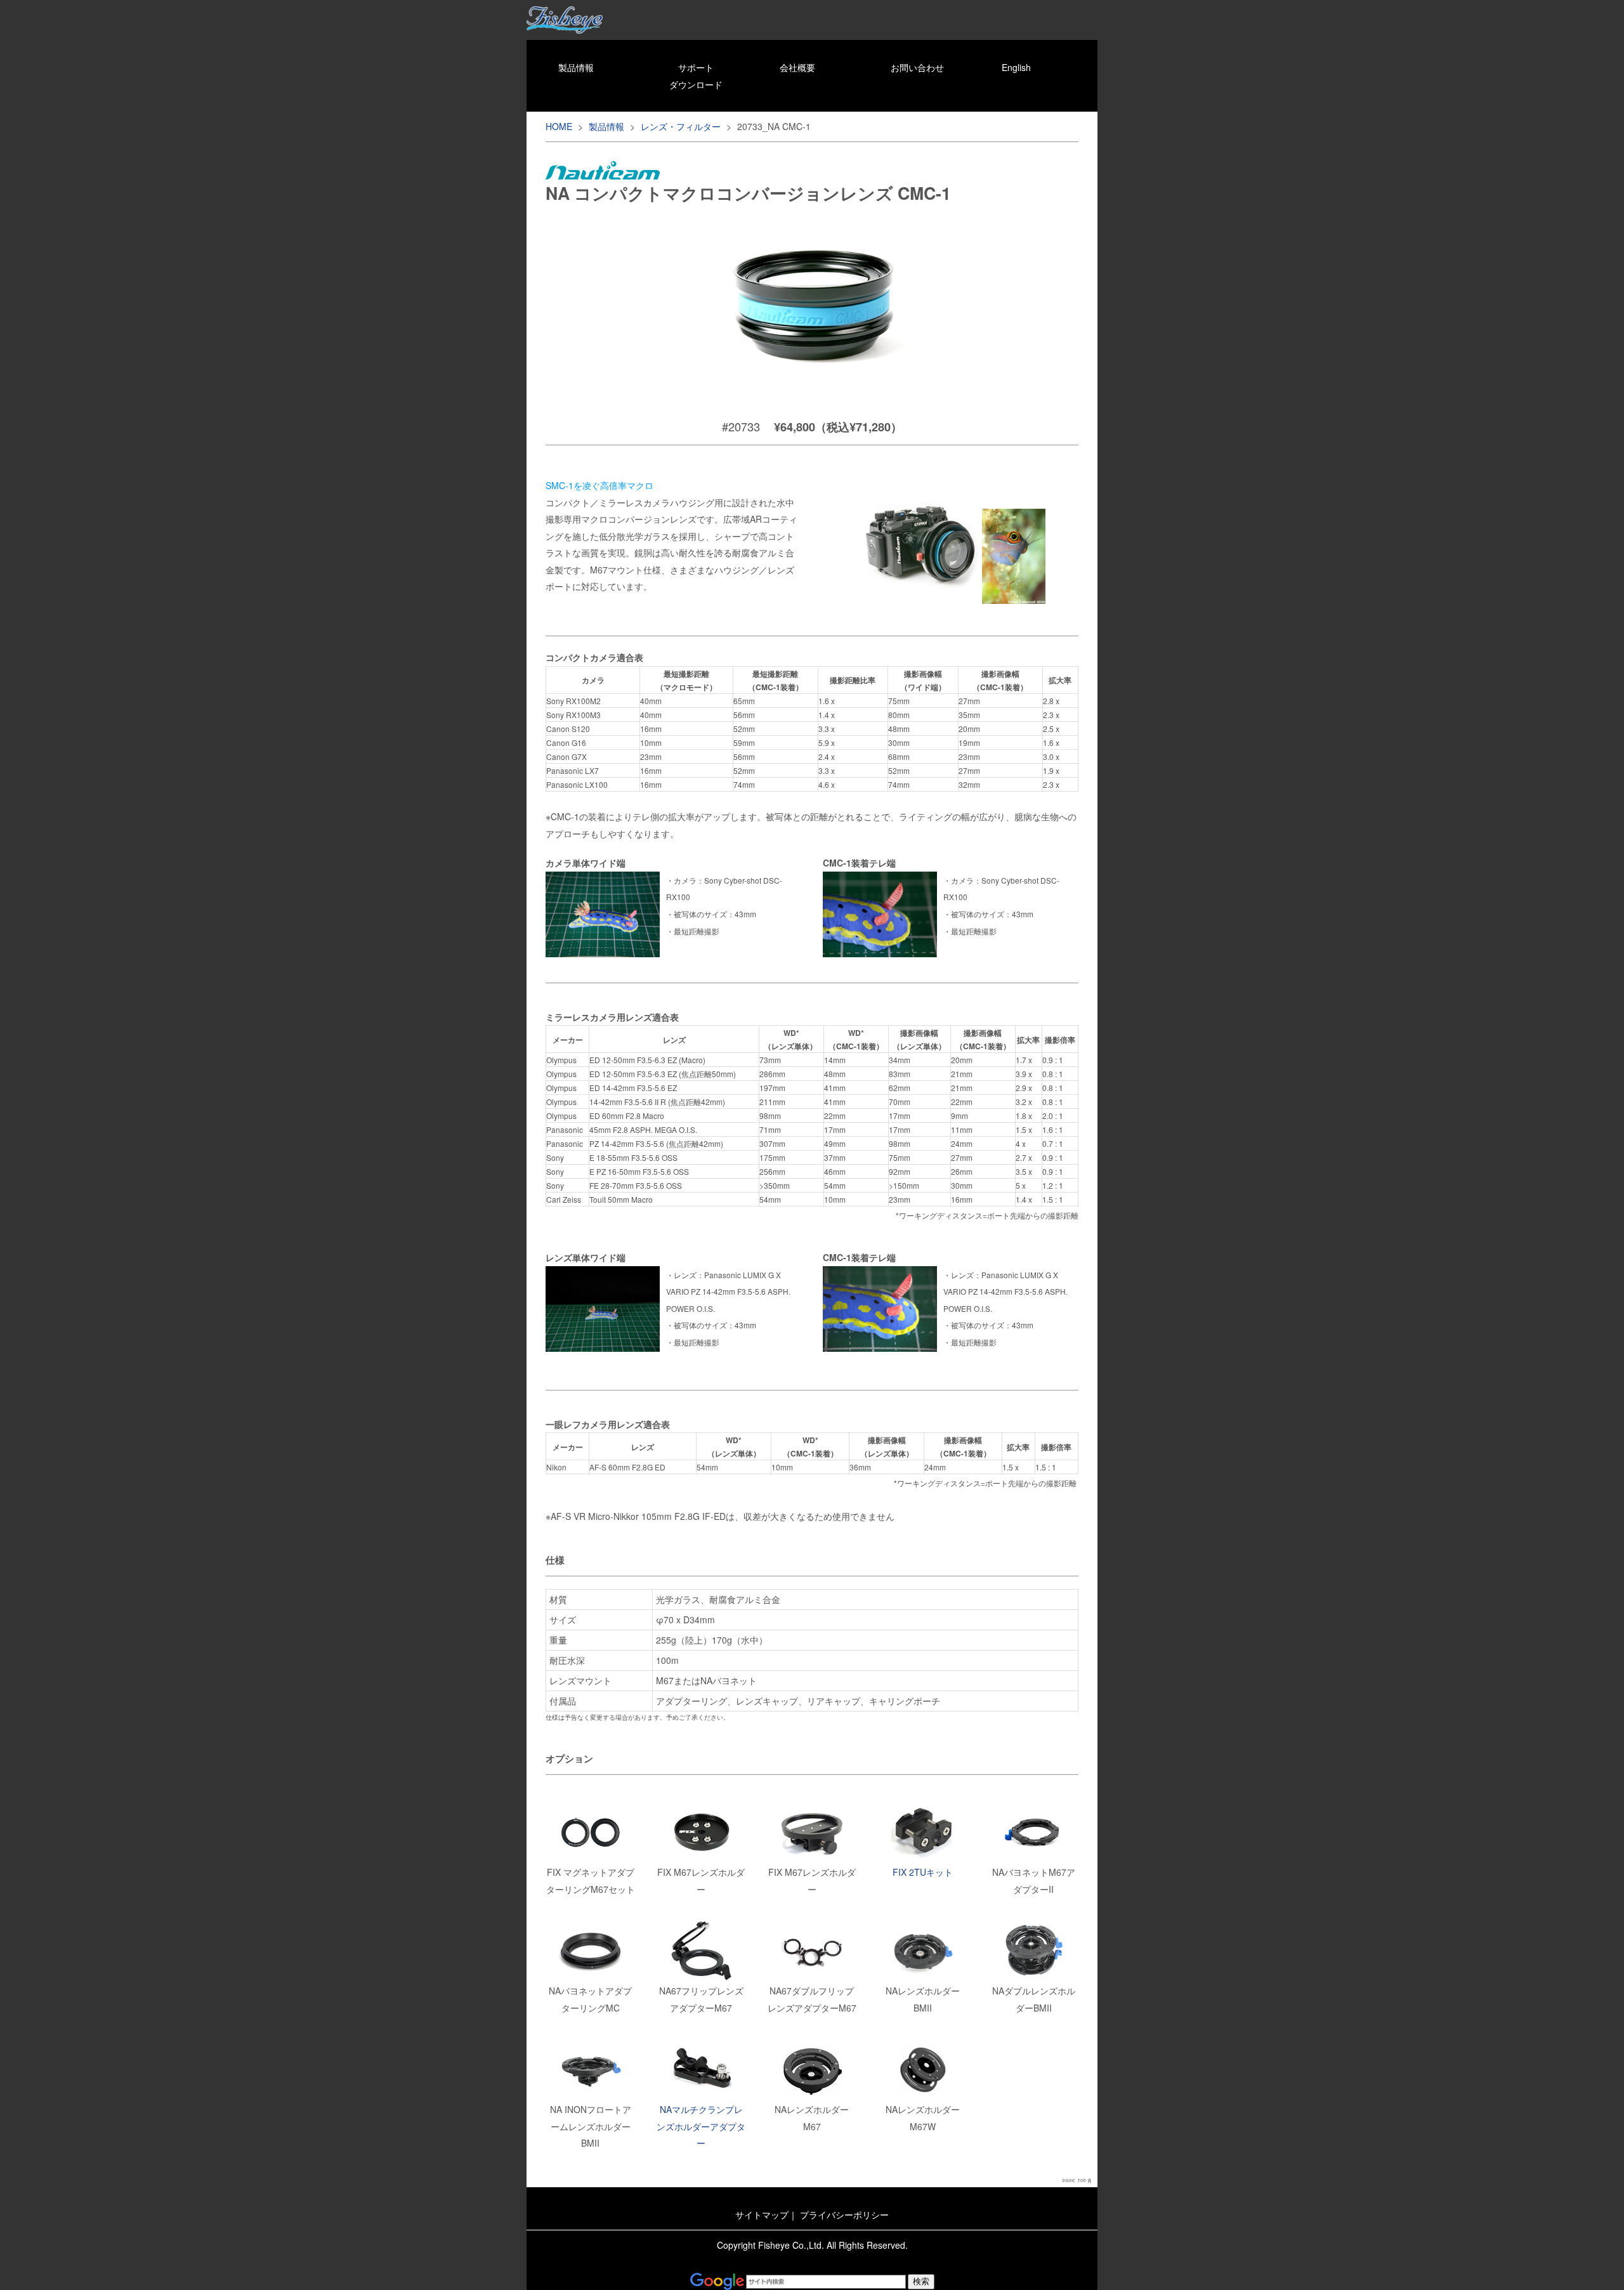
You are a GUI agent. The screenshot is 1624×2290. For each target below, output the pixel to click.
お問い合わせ (917, 67)
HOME (559, 126)
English (1016, 67)
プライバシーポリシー (844, 2215)
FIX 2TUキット (923, 1872)
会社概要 (797, 67)
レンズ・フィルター (681, 126)
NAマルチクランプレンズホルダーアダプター (701, 2126)
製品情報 (576, 67)
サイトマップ (762, 2215)
